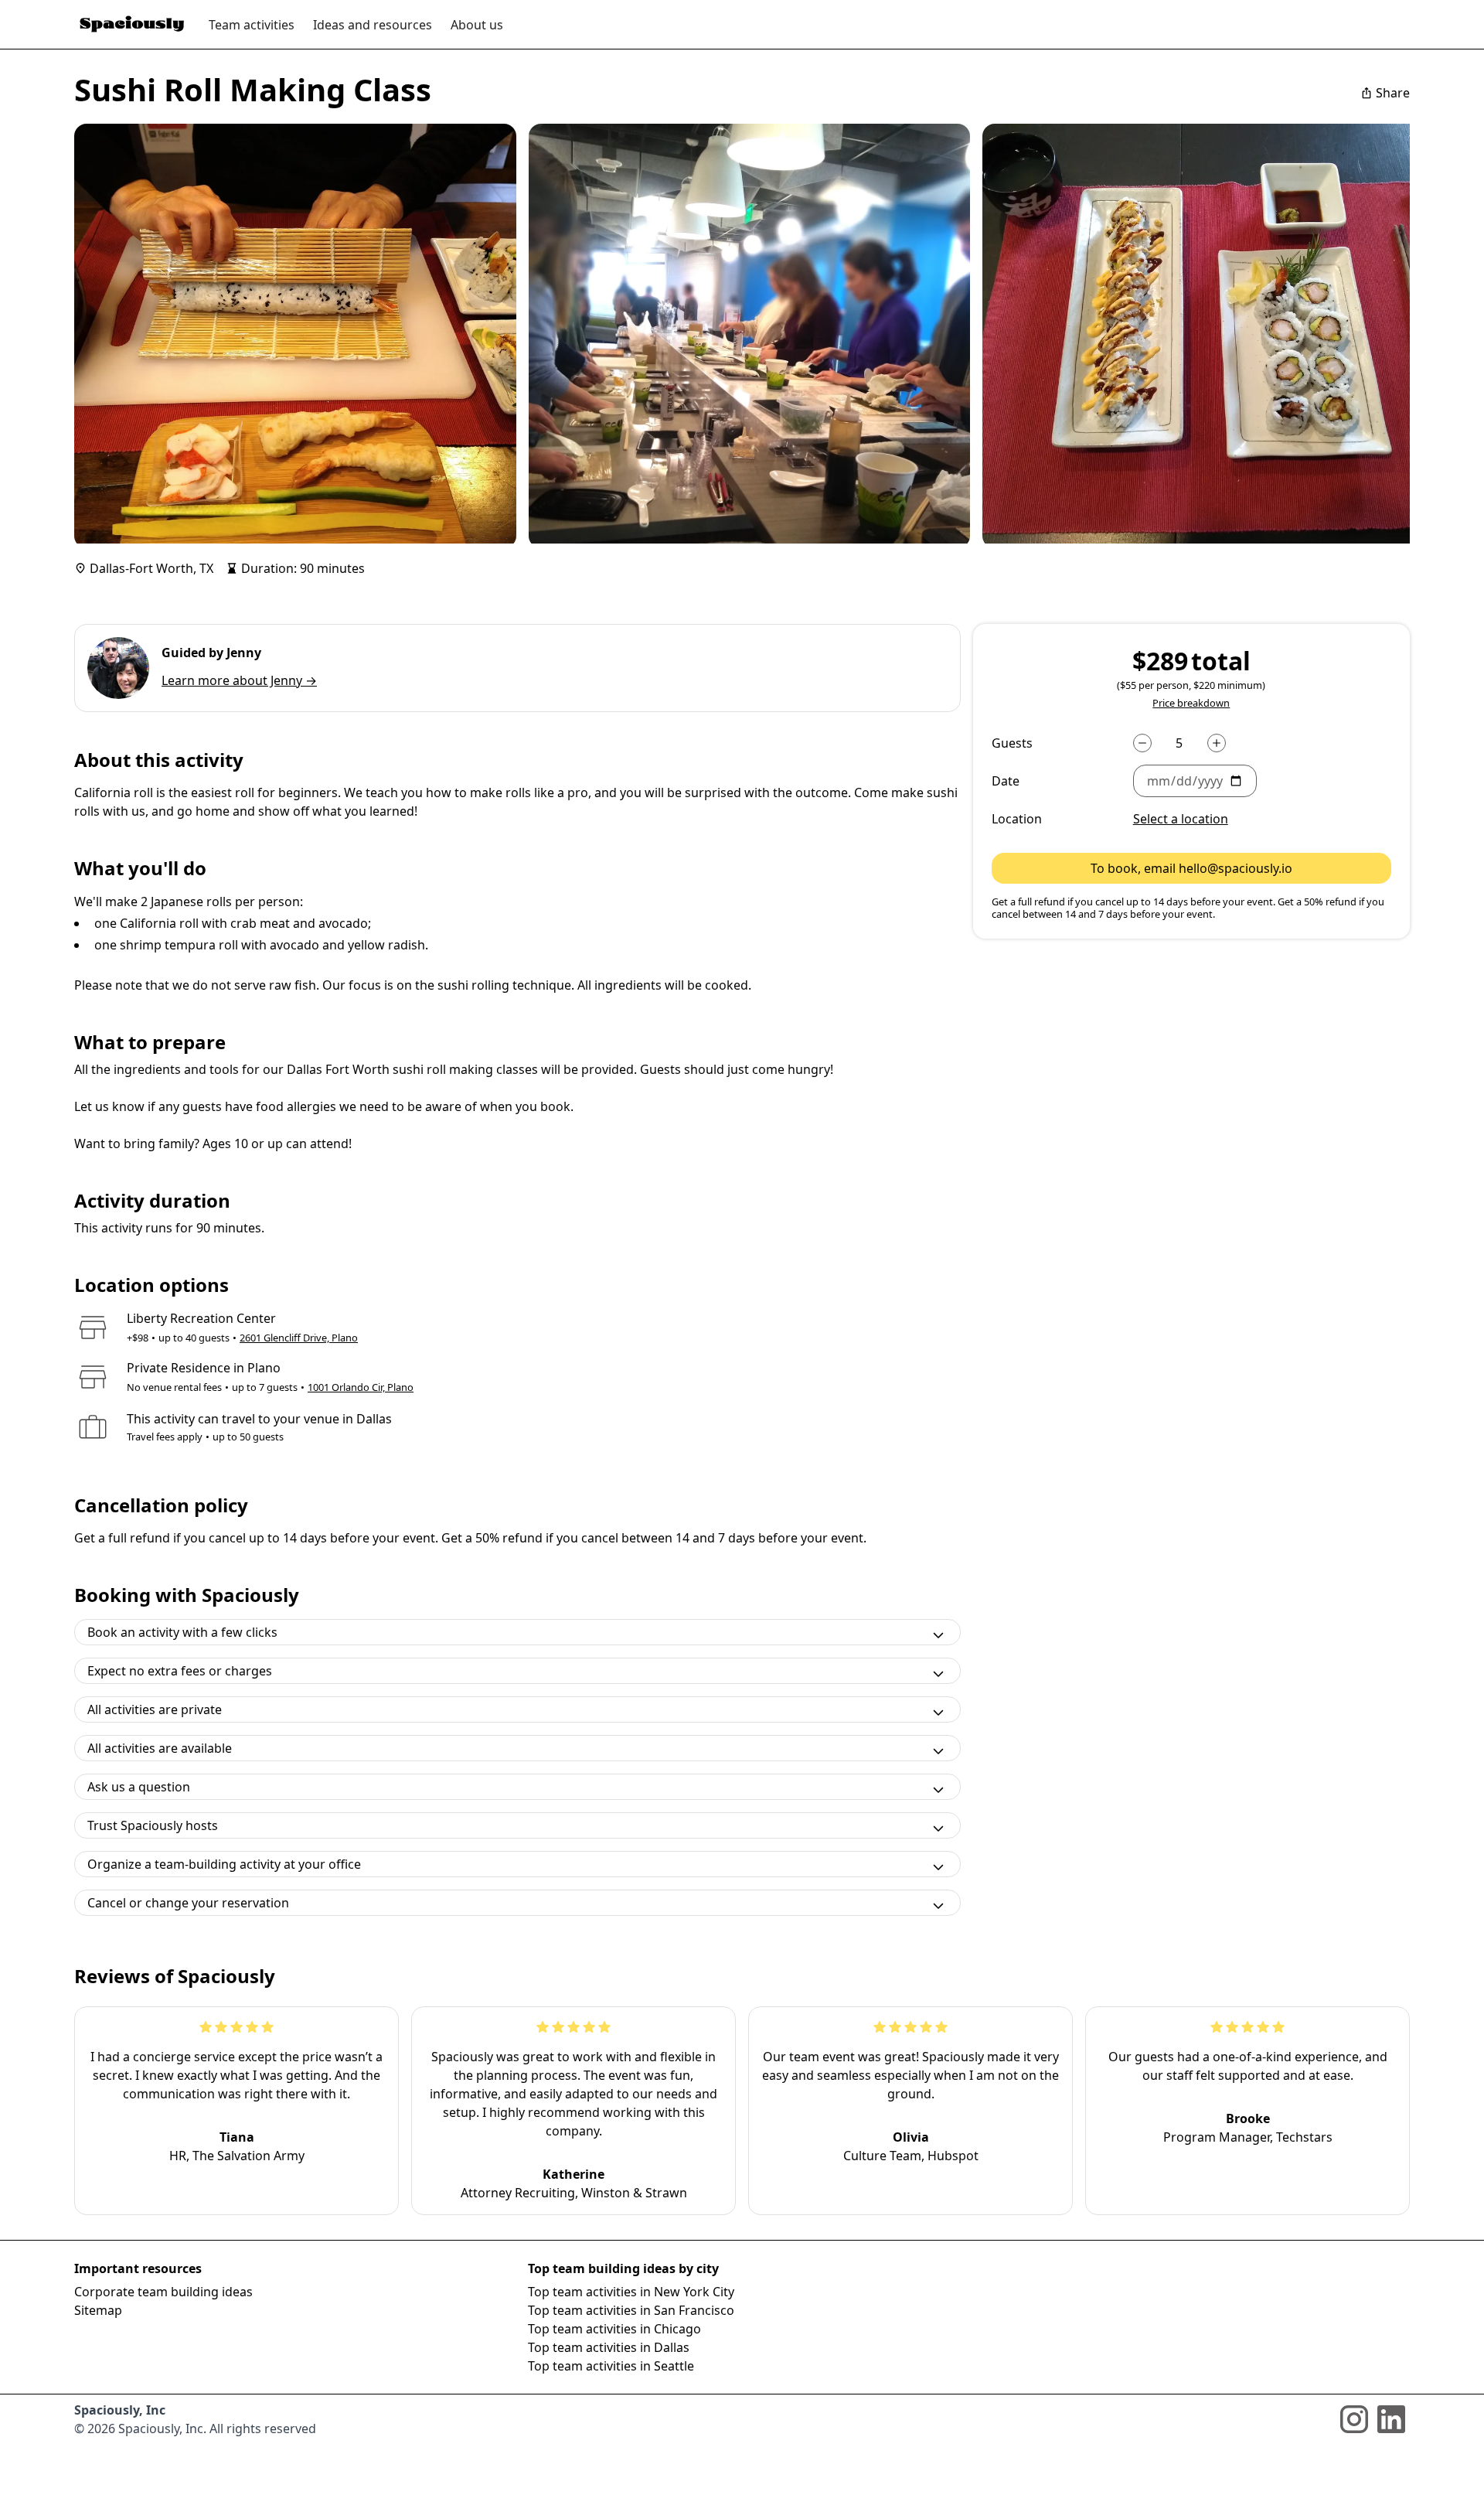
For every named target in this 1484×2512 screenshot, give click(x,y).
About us (477, 25)
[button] (1262, 781)
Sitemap (98, 2310)
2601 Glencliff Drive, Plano (299, 1338)
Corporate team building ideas (163, 2292)
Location (1017, 819)
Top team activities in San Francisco (631, 2310)
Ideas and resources (373, 25)
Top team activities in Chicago (614, 2329)
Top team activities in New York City (631, 2292)
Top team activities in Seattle (611, 2366)
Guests (1012, 743)
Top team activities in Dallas (609, 2347)
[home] (132, 24)
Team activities (252, 25)
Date (1006, 781)
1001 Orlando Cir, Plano (361, 1387)
